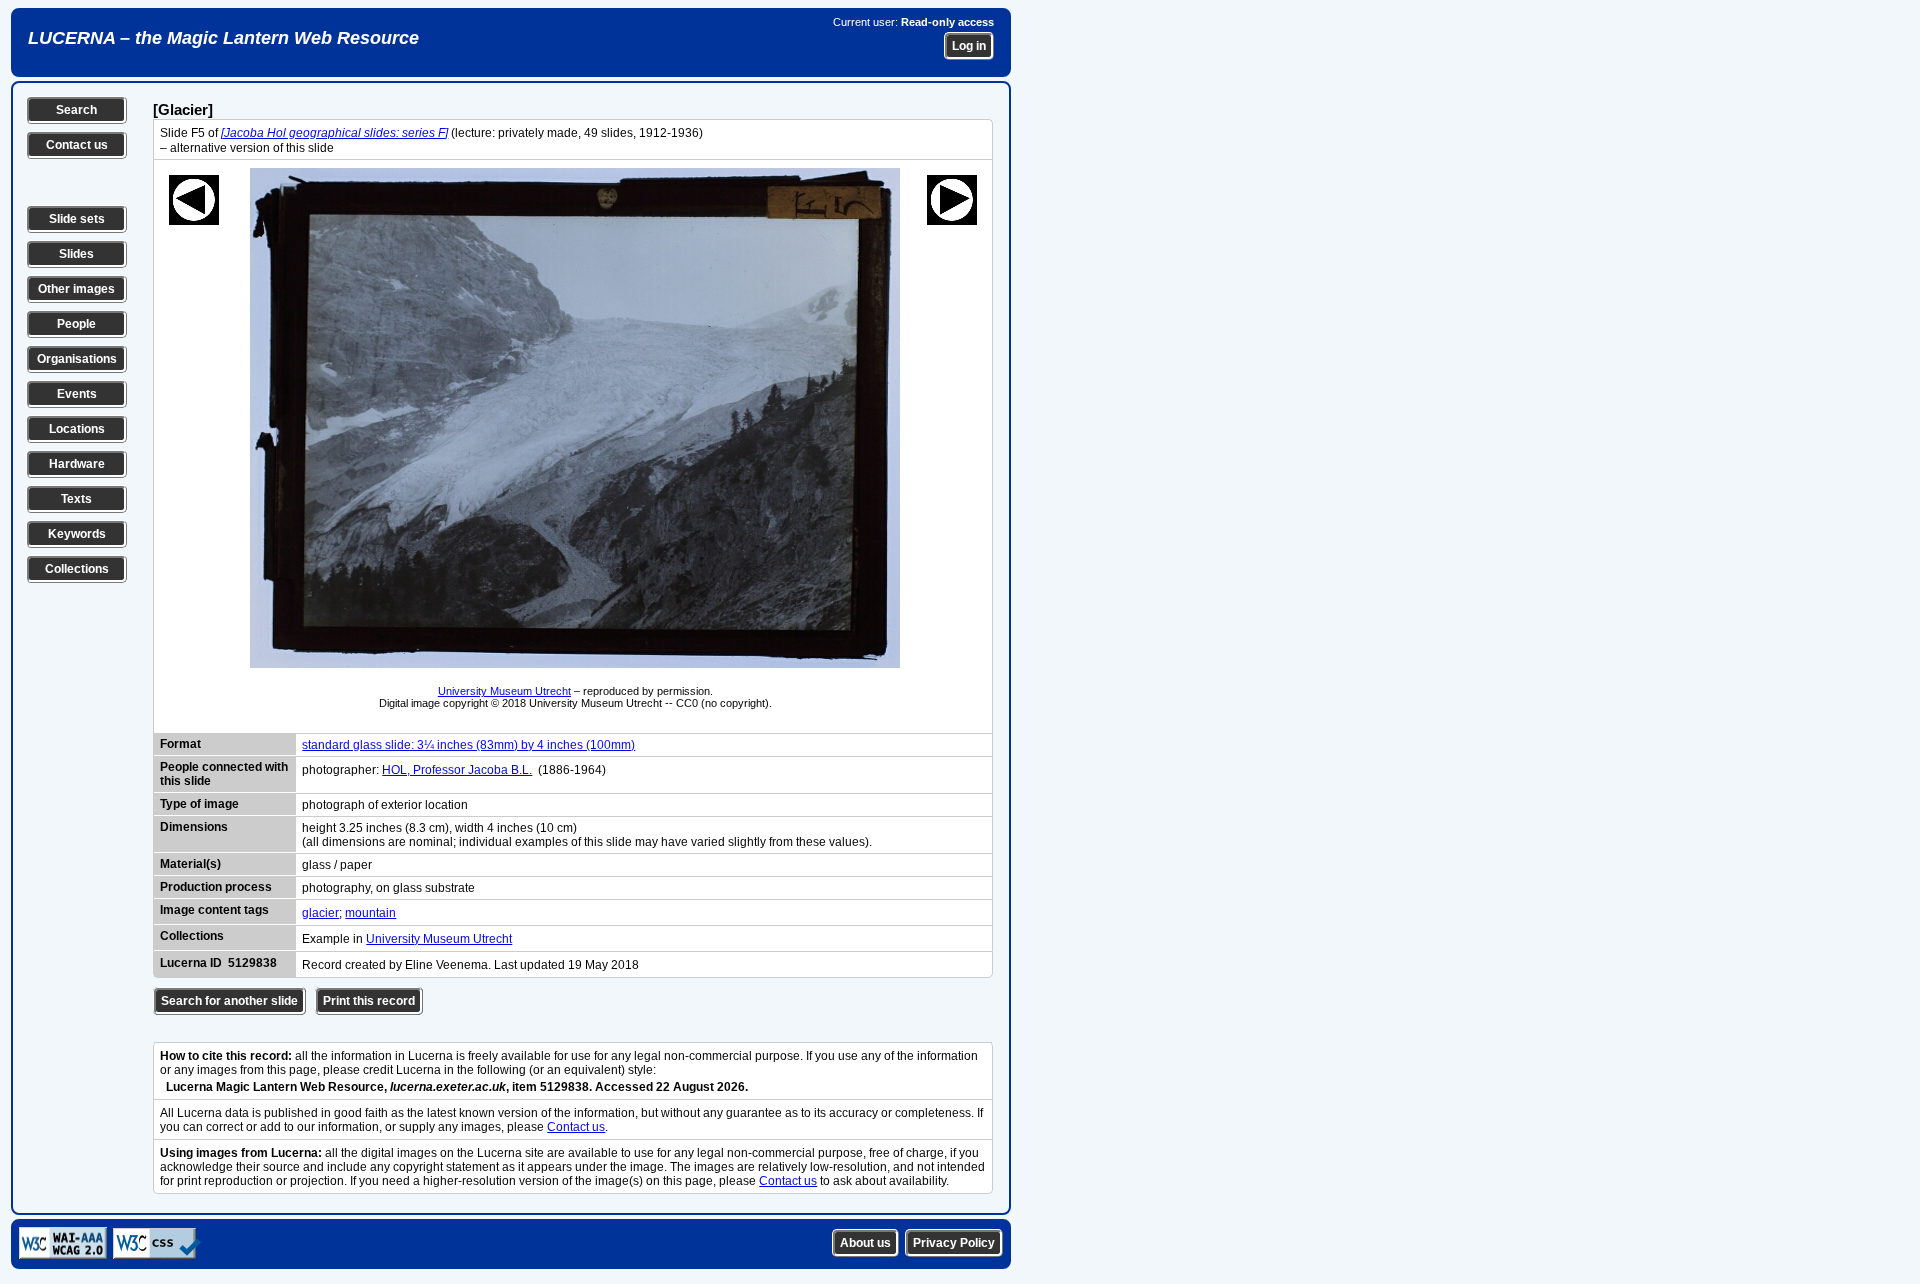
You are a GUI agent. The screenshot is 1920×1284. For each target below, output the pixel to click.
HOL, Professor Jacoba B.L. (457, 770)
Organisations (77, 359)
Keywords (77, 534)
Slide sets (77, 219)
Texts (76, 499)
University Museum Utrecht (504, 691)
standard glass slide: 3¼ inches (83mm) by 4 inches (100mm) (468, 745)
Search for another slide (229, 1001)
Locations (77, 429)
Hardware (77, 464)
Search (76, 110)
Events (77, 394)
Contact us (77, 145)
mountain (370, 913)
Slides (76, 254)
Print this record (369, 1001)
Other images (76, 289)
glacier (320, 913)
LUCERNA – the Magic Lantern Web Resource (223, 38)
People (76, 324)
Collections (77, 569)
